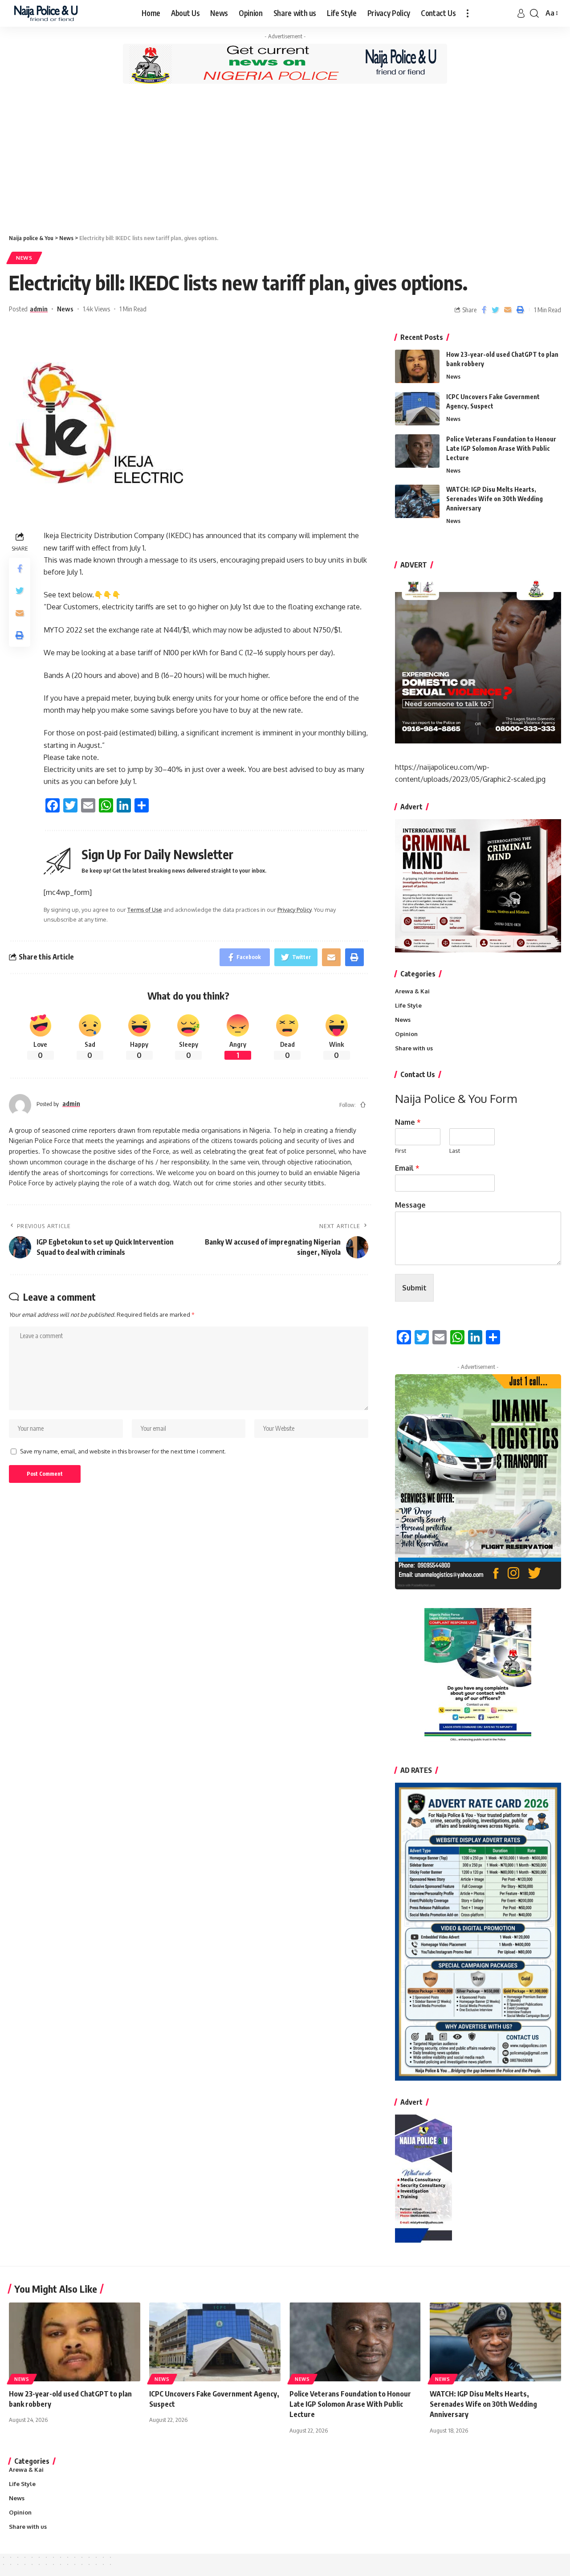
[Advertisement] (285, 158)
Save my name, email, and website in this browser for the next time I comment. (123, 1451)
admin (39, 309)
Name (408, 1122)
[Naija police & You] (48, 13)
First (401, 1151)
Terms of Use (145, 910)
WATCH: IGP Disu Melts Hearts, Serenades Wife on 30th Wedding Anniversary (495, 499)
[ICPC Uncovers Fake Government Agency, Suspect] (417, 409)
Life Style (408, 1005)
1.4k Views (96, 309)
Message (410, 1205)
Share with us (414, 1048)
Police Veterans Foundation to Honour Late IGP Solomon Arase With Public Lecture (501, 448)
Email (407, 1168)
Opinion (406, 1034)
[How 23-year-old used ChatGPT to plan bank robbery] (417, 366)
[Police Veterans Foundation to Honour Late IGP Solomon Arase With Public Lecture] (417, 451)
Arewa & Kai (412, 991)
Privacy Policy (294, 910)
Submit (414, 1288)
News (24, 258)
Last (455, 1151)
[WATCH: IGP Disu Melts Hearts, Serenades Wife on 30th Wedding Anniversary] (417, 501)
